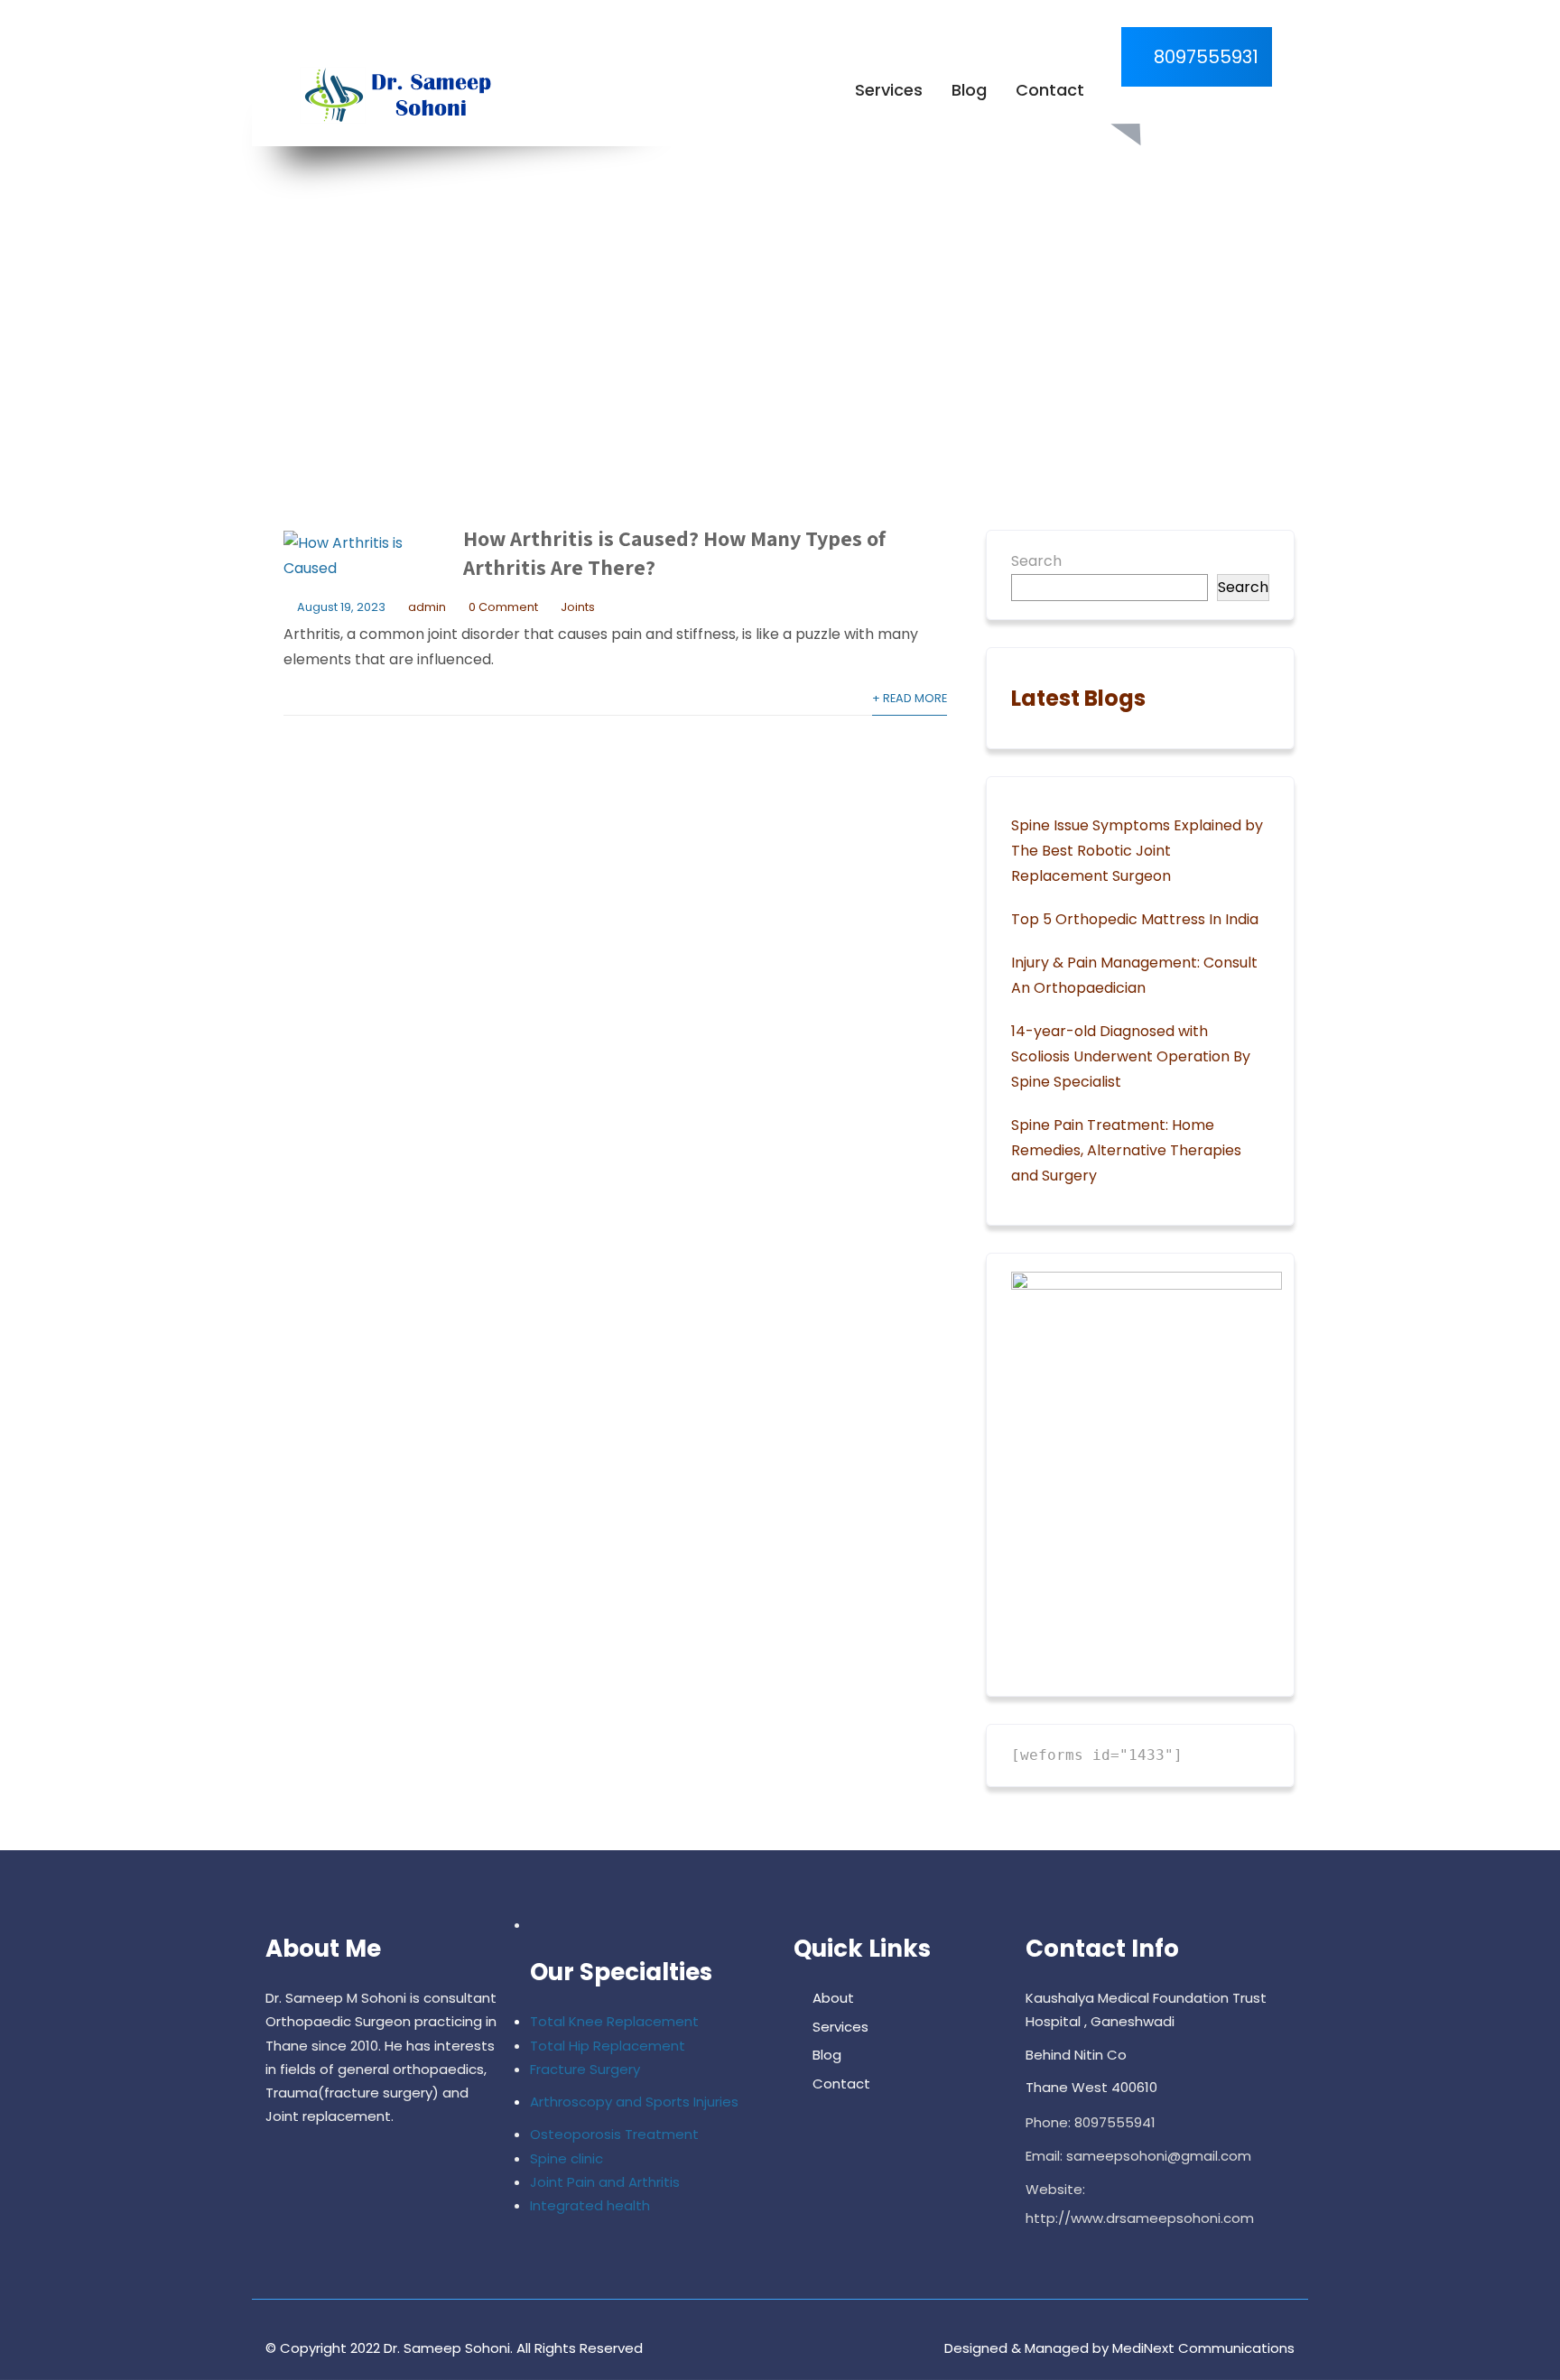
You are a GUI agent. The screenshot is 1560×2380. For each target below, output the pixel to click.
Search (1036, 561)
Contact (1050, 90)
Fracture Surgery (585, 2069)
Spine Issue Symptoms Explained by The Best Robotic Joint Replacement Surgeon (1137, 851)
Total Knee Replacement (614, 2021)
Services (889, 90)
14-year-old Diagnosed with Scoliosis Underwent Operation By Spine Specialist (1131, 1056)
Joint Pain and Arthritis (605, 2182)
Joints (578, 607)
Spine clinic (566, 2158)
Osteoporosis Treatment (614, 2134)
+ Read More (910, 698)
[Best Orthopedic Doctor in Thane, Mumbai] (393, 96)
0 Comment (503, 607)
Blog (969, 90)
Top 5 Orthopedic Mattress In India (1135, 919)
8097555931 (1204, 57)
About (833, 1998)
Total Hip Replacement (608, 2046)
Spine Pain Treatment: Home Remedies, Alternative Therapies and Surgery (1126, 1150)
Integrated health (590, 2205)
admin (427, 607)
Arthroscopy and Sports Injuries (634, 2102)
